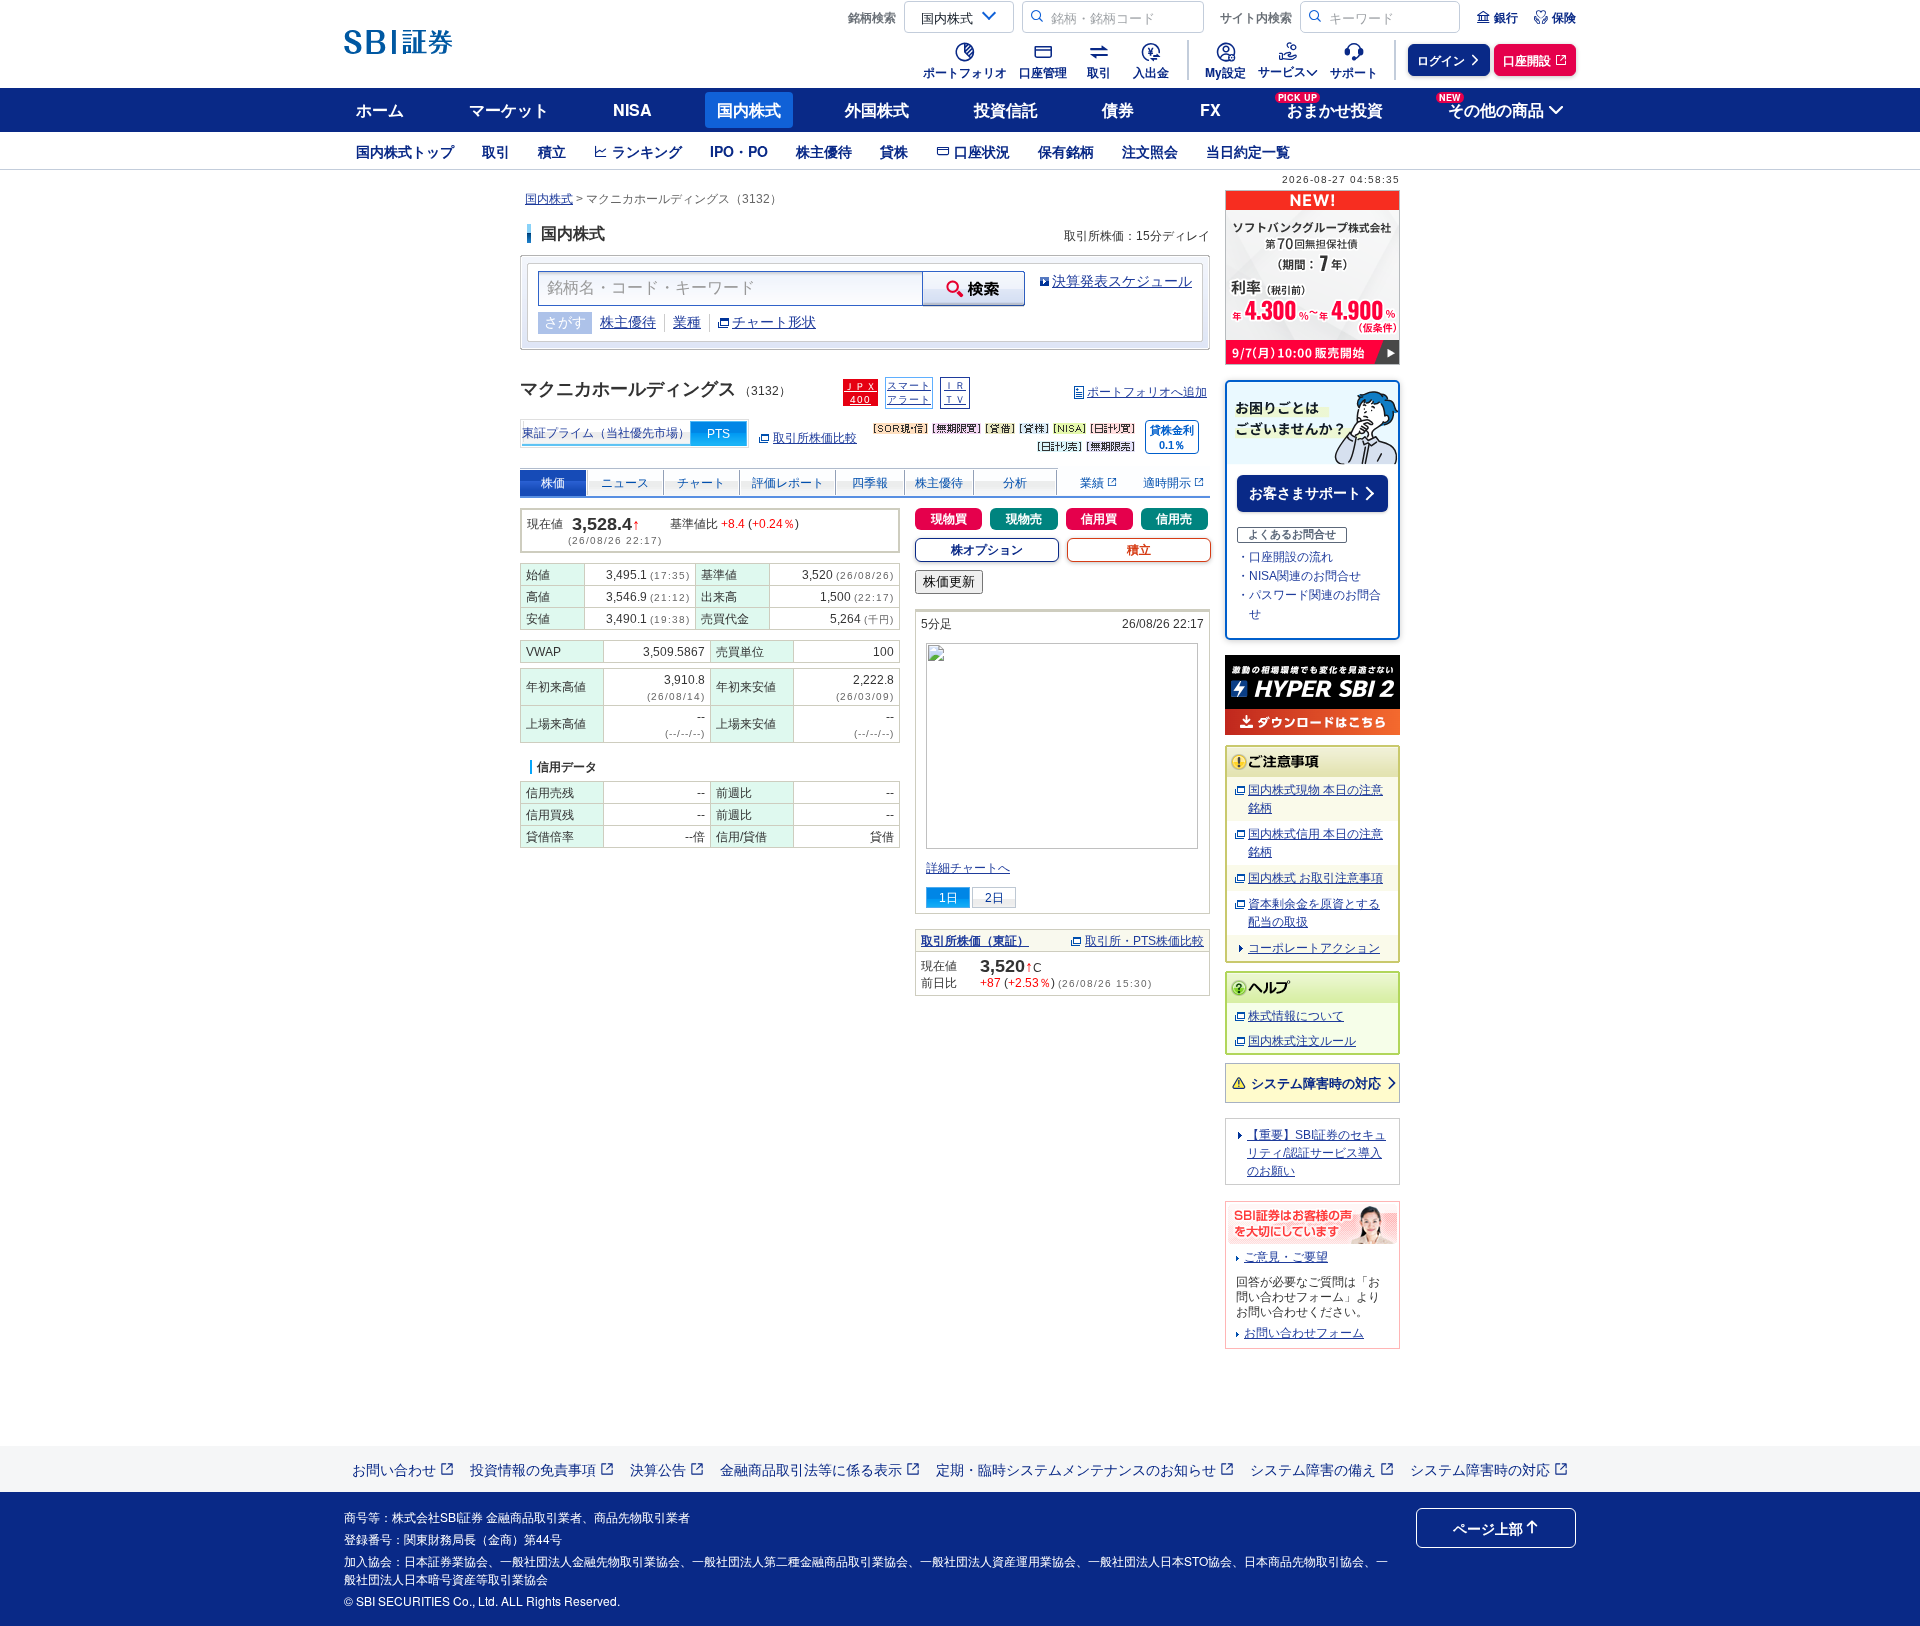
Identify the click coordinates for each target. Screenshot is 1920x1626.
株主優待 (824, 151)
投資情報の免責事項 (533, 1469)
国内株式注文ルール (1302, 1041)
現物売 (1024, 519)
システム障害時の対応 (1316, 1082)
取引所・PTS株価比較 (1144, 941)
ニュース (625, 483)
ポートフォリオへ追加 (1147, 392)
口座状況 (982, 151)
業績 (1093, 483)
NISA (632, 109)
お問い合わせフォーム (1304, 1333)
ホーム (380, 109)
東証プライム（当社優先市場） (606, 433)
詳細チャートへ (968, 868)
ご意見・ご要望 (1286, 1257)
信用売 (1174, 519)
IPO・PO (739, 151)
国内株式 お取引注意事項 (1315, 878)
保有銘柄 (1066, 151)
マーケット (509, 109)
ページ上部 (1488, 1528)
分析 (1015, 483)
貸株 (894, 151)
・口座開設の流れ (1285, 557)
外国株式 (877, 109)
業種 (687, 322)
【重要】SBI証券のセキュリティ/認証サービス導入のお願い (1316, 1153)
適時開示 (1168, 483)
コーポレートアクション (1314, 948)
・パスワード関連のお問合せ (1309, 604)
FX (1210, 109)
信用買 (1099, 519)
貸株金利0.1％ (1172, 437)
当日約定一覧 (1248, 151)
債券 (1118, 109)
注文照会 (1150, 151)
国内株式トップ (405, 151)
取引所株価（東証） (975, 941)
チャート (701, 483)
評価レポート (788, 483)
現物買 (949, 519)
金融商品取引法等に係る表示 (811, 1469)
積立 (552, 151)
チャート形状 (774, 322)
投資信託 (1006, 109)
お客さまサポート (1305, 493)
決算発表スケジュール (1122, 281)
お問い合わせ (394, 1469)
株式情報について (1296, 1016)
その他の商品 (1491, 106)
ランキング (647, 151)
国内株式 (749, 109)
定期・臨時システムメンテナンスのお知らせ (1076, 1469)
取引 (496, 151)
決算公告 (658, 1469)
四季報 (870, 483)
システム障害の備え (1313, 1469)
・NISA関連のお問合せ (1299, 576)
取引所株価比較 (815, 438)
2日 (994, 898)
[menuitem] (1497, 17)
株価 (553, 483)
